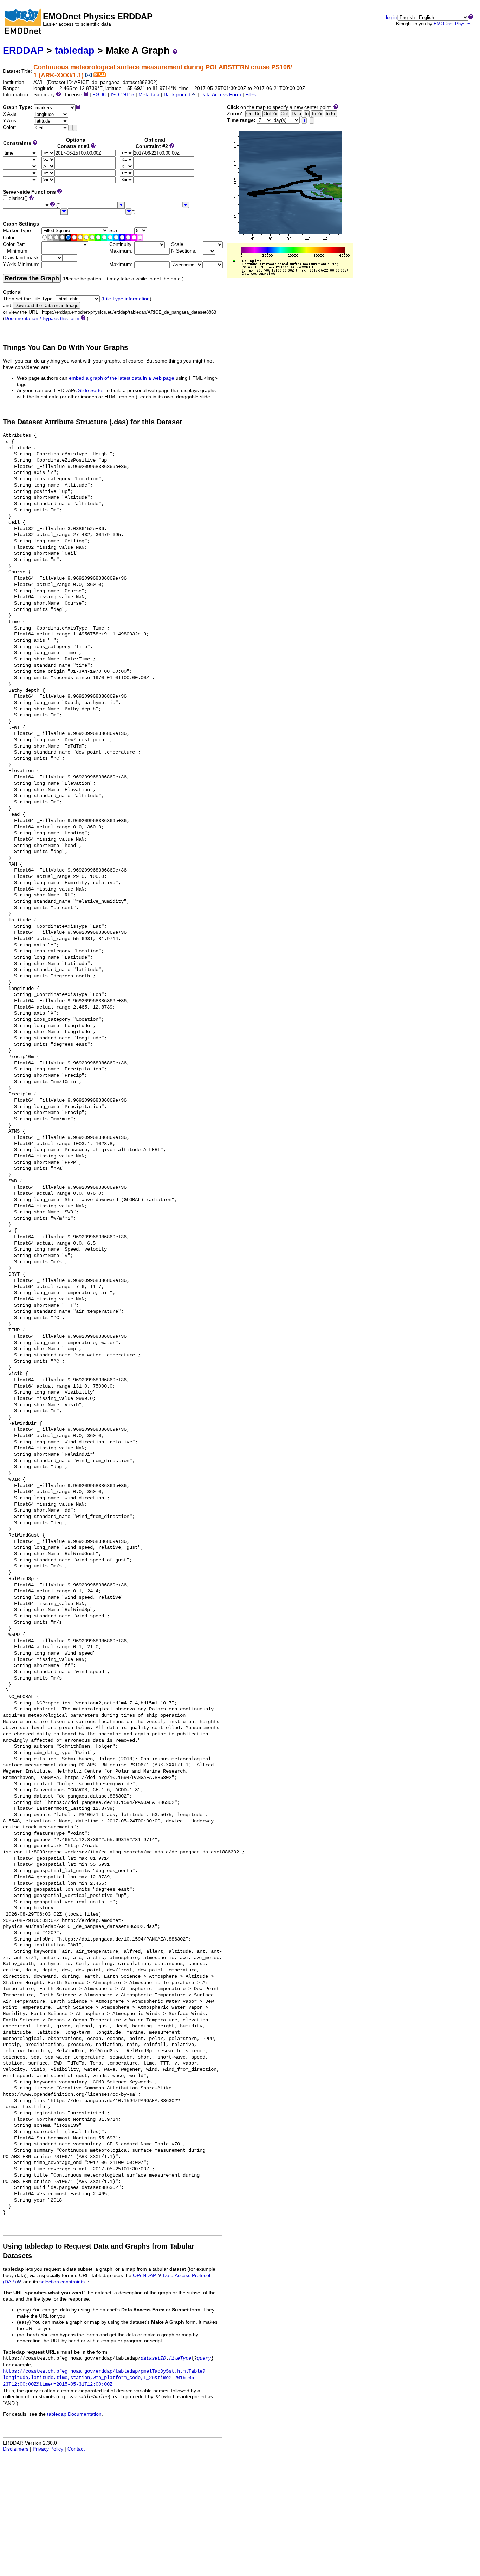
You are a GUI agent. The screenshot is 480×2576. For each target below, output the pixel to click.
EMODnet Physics (453, 24)
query (204, 2358)
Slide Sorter (91, 390)
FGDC (99, 95)
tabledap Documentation (74, 2414)
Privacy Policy (48, 2449)
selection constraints (62, 2282)
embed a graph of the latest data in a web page (122, 378)
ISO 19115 (122, 95)
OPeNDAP (144, 2275)
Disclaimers (16, 2449)
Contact (76, 2449)
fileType (180, 2358)
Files (251, 95)
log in (391, 17)
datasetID (153, 2358)
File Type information (126, 299)
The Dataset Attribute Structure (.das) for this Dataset (92, 422)
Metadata (149, 95)
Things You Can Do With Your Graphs (65, 347)
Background (177, 95)
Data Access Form (221, 95)
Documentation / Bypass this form (42, 318)
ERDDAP (23, 50)
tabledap (75, 50)
